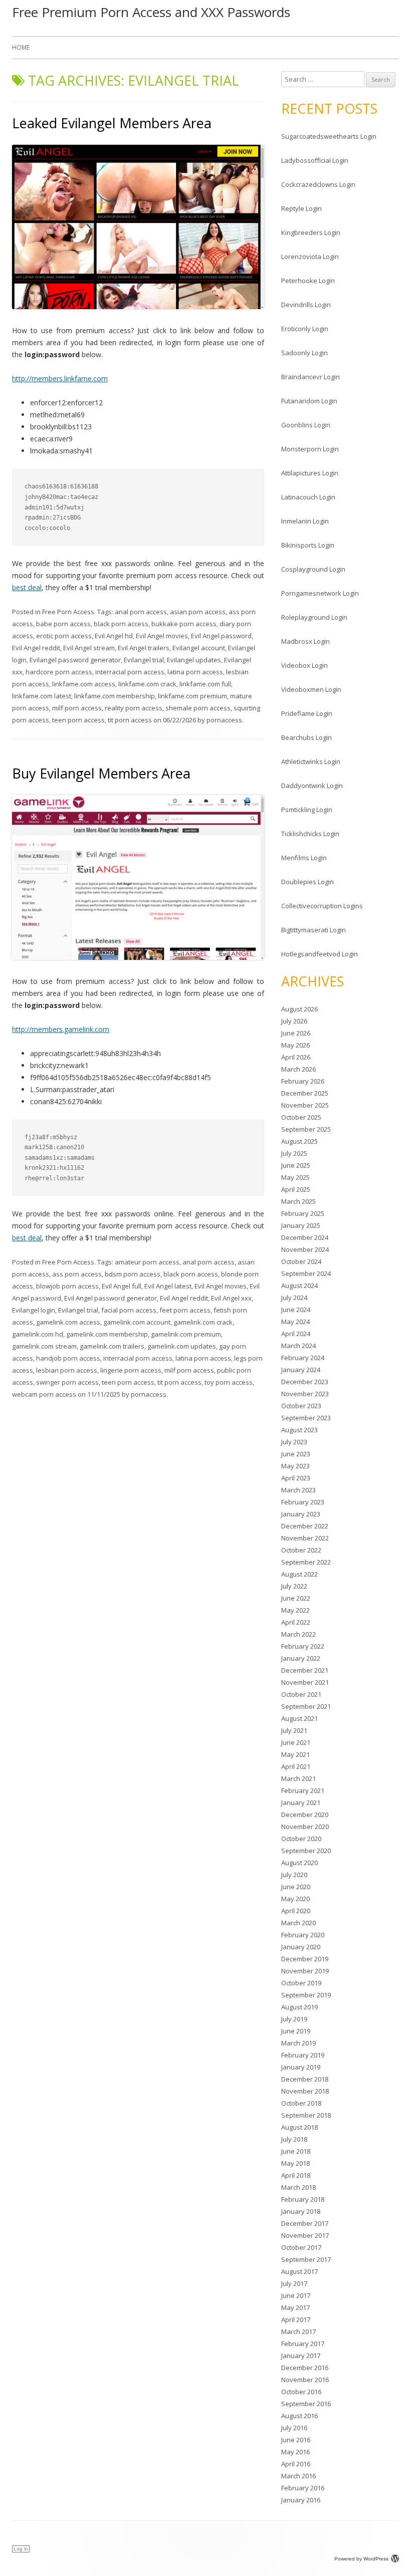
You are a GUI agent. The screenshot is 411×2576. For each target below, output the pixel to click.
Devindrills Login (306, 305)
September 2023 (306, 1418)
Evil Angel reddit (36, 648)
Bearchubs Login (306, 737)
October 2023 (301, 1406)
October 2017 (301, 2247)
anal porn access (141, 612)
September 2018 (306, 2115)
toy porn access (229, 1382)
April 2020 (296, 1911)
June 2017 (296, 2295)
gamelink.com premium (186, 1334)
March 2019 (298, 2043)
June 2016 (296, 2440)
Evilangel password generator (75, 660)
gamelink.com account (137, 1322)
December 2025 (305, 1093)
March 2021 (298, 1778)
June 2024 (296, 1310)
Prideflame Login (307, 713)
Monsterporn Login (310, 449)
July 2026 (294, 1021)
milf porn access (77, 708)
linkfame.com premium (192, 696)
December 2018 (305, 2079)
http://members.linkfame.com (60, 378)
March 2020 (298, 1923)
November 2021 (305, 1682)
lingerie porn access (131, 1370)
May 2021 (295, 1754)
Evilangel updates (194, 660)
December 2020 (305, 1815)
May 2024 (295, 1322)
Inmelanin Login (305, 521)
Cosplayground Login (313, 569)
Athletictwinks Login (311, 761)
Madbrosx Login (305, 641)
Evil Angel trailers (144, 648)
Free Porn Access (68, 612)
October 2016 (301, 2392)
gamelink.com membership (107, 1334)
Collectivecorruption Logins (322, 906)
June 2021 (296, 1742)
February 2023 (303, 1502)
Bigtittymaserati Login (314, 930)
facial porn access (129, 1310)
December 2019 (305, 1959)
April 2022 (296, 1622)
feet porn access (185, 1310)
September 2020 (306, 1851)
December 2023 (305, 1382)
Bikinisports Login (308, 545)
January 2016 (301, 2500)
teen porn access (78, 720)
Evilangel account (199, 648)
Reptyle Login (301, 208)
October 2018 (301, 2103)
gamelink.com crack (203, 1322)
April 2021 (296, 1766)
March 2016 (298, 2476)
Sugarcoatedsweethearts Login (329, 136)
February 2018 (303, 2199)
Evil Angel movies (162, 636)
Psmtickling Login (307, 810)
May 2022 (295, 1610)
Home (21, 47)
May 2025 (295, 1177)
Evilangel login (34, 1310)
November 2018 (305, 2091)
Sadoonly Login (304, 353)
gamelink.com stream (44, 1346)
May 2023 (295, 1466)
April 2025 (296, 1189)
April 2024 (296, 1334)
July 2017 (294, 2283)
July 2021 (294, 1730)
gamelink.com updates (182, 1346)
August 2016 (299, 2416)
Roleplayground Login (314, 617)
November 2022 (305, 1538)
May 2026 (295, 1045)
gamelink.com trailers (112, 1346)
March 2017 (298, 2332)
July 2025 (294, 1153)
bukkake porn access (184, 624)
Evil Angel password (221, 636)
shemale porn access (198, 708)
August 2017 (299, 2271)
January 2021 (301, 1802)
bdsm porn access (133, 1274)
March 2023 (298, 1490)
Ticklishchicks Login (310, 834)
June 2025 (296, 1165)
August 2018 (299, 2127)
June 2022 (296, 1598)
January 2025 (301, 1225)
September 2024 (306, 1273)
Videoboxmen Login (311, 689)
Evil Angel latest (168, 1286)
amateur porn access (147, 1262)
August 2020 (299, 1863)
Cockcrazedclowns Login (318, 184)
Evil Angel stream (89, 648)
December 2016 (305, 2368)
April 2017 (296, 2320)
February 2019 (303, 2055)
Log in (21, 2549)
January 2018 (301, 2211)
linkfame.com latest (42, 696)
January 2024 (301, 1370)
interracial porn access (130, 672)
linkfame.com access (84, 684)
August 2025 (299, 1141)
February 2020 (303, 1935)
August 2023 (299, 1430)
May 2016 (295, 2452)
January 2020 (301, 1947)
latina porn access (195, 672)
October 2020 (301, 1839)
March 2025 (298, 1201)
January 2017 (301, 2356)
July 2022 (294, 1586)
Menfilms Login (304, 858)
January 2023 (301, 1514)
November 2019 (305, 1971)
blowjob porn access (67, 1286)
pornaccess (224, 720)
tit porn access (130, 720)
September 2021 (306, 1706)
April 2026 (296, 1057)
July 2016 (294, 2428)
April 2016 (296, 2464)
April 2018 (296, 2175)
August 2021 (299, 1718)
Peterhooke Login (308, 281)
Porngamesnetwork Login (320, 593)
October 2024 (301, 1261)
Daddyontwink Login (312, 786)
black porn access (121, 624)
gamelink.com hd (38, 1334)
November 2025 (305, 1105)
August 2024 (299, 1285)
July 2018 (294, 2139)
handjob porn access (68, 1358)
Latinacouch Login (308, 497)
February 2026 (303, 1081)
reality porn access (134, 708)
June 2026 (296, 1033)
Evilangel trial (144, 660)
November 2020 (305, 1827)
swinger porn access (67, 1382)
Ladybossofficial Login (315, 160)
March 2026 (298, 1069)
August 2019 (299, 2007)
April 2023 (296, 1478)
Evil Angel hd (114, 636)
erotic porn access (64, 636)
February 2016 (303, 2488)
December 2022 (305, 1526)
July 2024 (294, 1298)
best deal (27, 587)
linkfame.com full (205, 684)
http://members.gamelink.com (61, 1029)
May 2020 (295, 1899)
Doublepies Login (307, 882)
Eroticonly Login (305, 329)
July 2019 (294, 2019)
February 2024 (303, 1358)
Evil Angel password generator (111, 1298)
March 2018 (298, 2187)
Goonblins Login (306, 425)
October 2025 (301, 1117)
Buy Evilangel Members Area (101, 773)
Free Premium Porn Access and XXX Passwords (151, 12)
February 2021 (303, 1790)
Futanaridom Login (309, 401)
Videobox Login (304, 665)
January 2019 (301, 2067)
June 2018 (296, 2151)
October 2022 (301, 1550)
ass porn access (77, 1274)
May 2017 (295, 2307)
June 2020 (296, 1887)
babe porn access (63, 624)
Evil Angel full (122, 1286)
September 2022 (306, 1562)
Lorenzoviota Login (310, 256)
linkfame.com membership (115, 696)
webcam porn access (44, 1394)
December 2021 (305, 1670)
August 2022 (299, 1574)
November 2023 (305, 1394)
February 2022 (303, 1646)
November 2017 (305, 2235)
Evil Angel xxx (231, 1298)
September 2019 (306, 1995)
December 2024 (305, 1237)
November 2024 (305, 1249)
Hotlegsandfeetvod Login (320, 954)
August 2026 (299, 1009)
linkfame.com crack (147, 684)
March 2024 (298, 1346)
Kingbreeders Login (311, 232)
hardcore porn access (59, 672)
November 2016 (305, 2380)
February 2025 (303, 1213)
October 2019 (301, 1983)
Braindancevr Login (311, 377)
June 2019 (296, 2031)
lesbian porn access (67, 1370)
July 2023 (294, 1442)
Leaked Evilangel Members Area (112, 123)
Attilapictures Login (310, 473)
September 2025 (306, 1129)
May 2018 (295, 2163)
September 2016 (306, 2404)
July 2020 (294, 1875)
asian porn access (198, 612)
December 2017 (305, 2223)
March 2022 (298, 1634)
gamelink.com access (68, 1322)
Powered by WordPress (361, 2559)
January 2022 (301, 1658)
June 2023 (296, 1454)
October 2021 (301, 1694)
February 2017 (303, 2344)
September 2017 (306, 2259)
